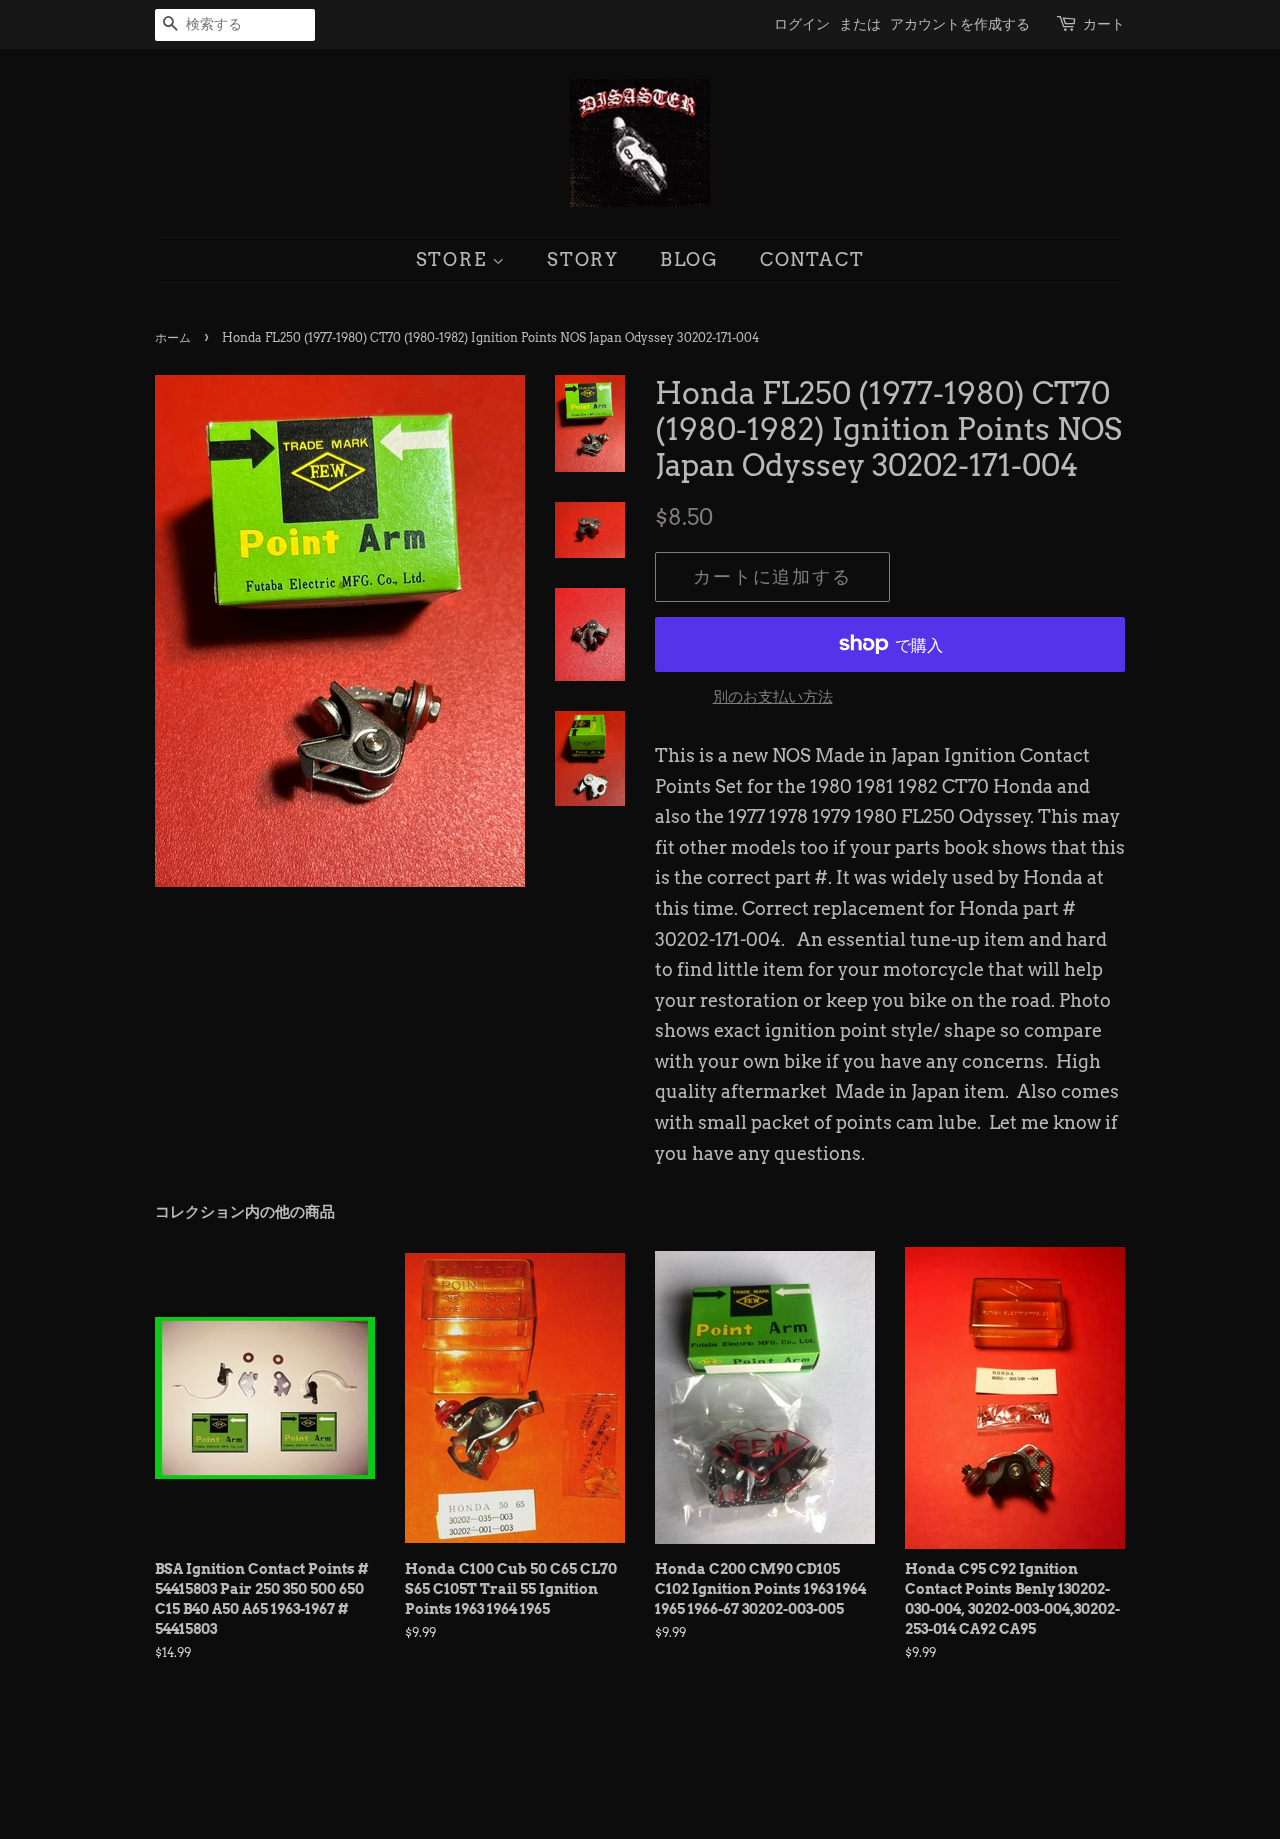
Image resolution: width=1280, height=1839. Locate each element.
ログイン (802, 24)
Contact (812, 259)
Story (583, 259)
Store (454, 259)
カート (1104, 24)
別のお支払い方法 (773, 697)
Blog (689, 259)
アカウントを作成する (960, 24)
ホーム (173, 337)
